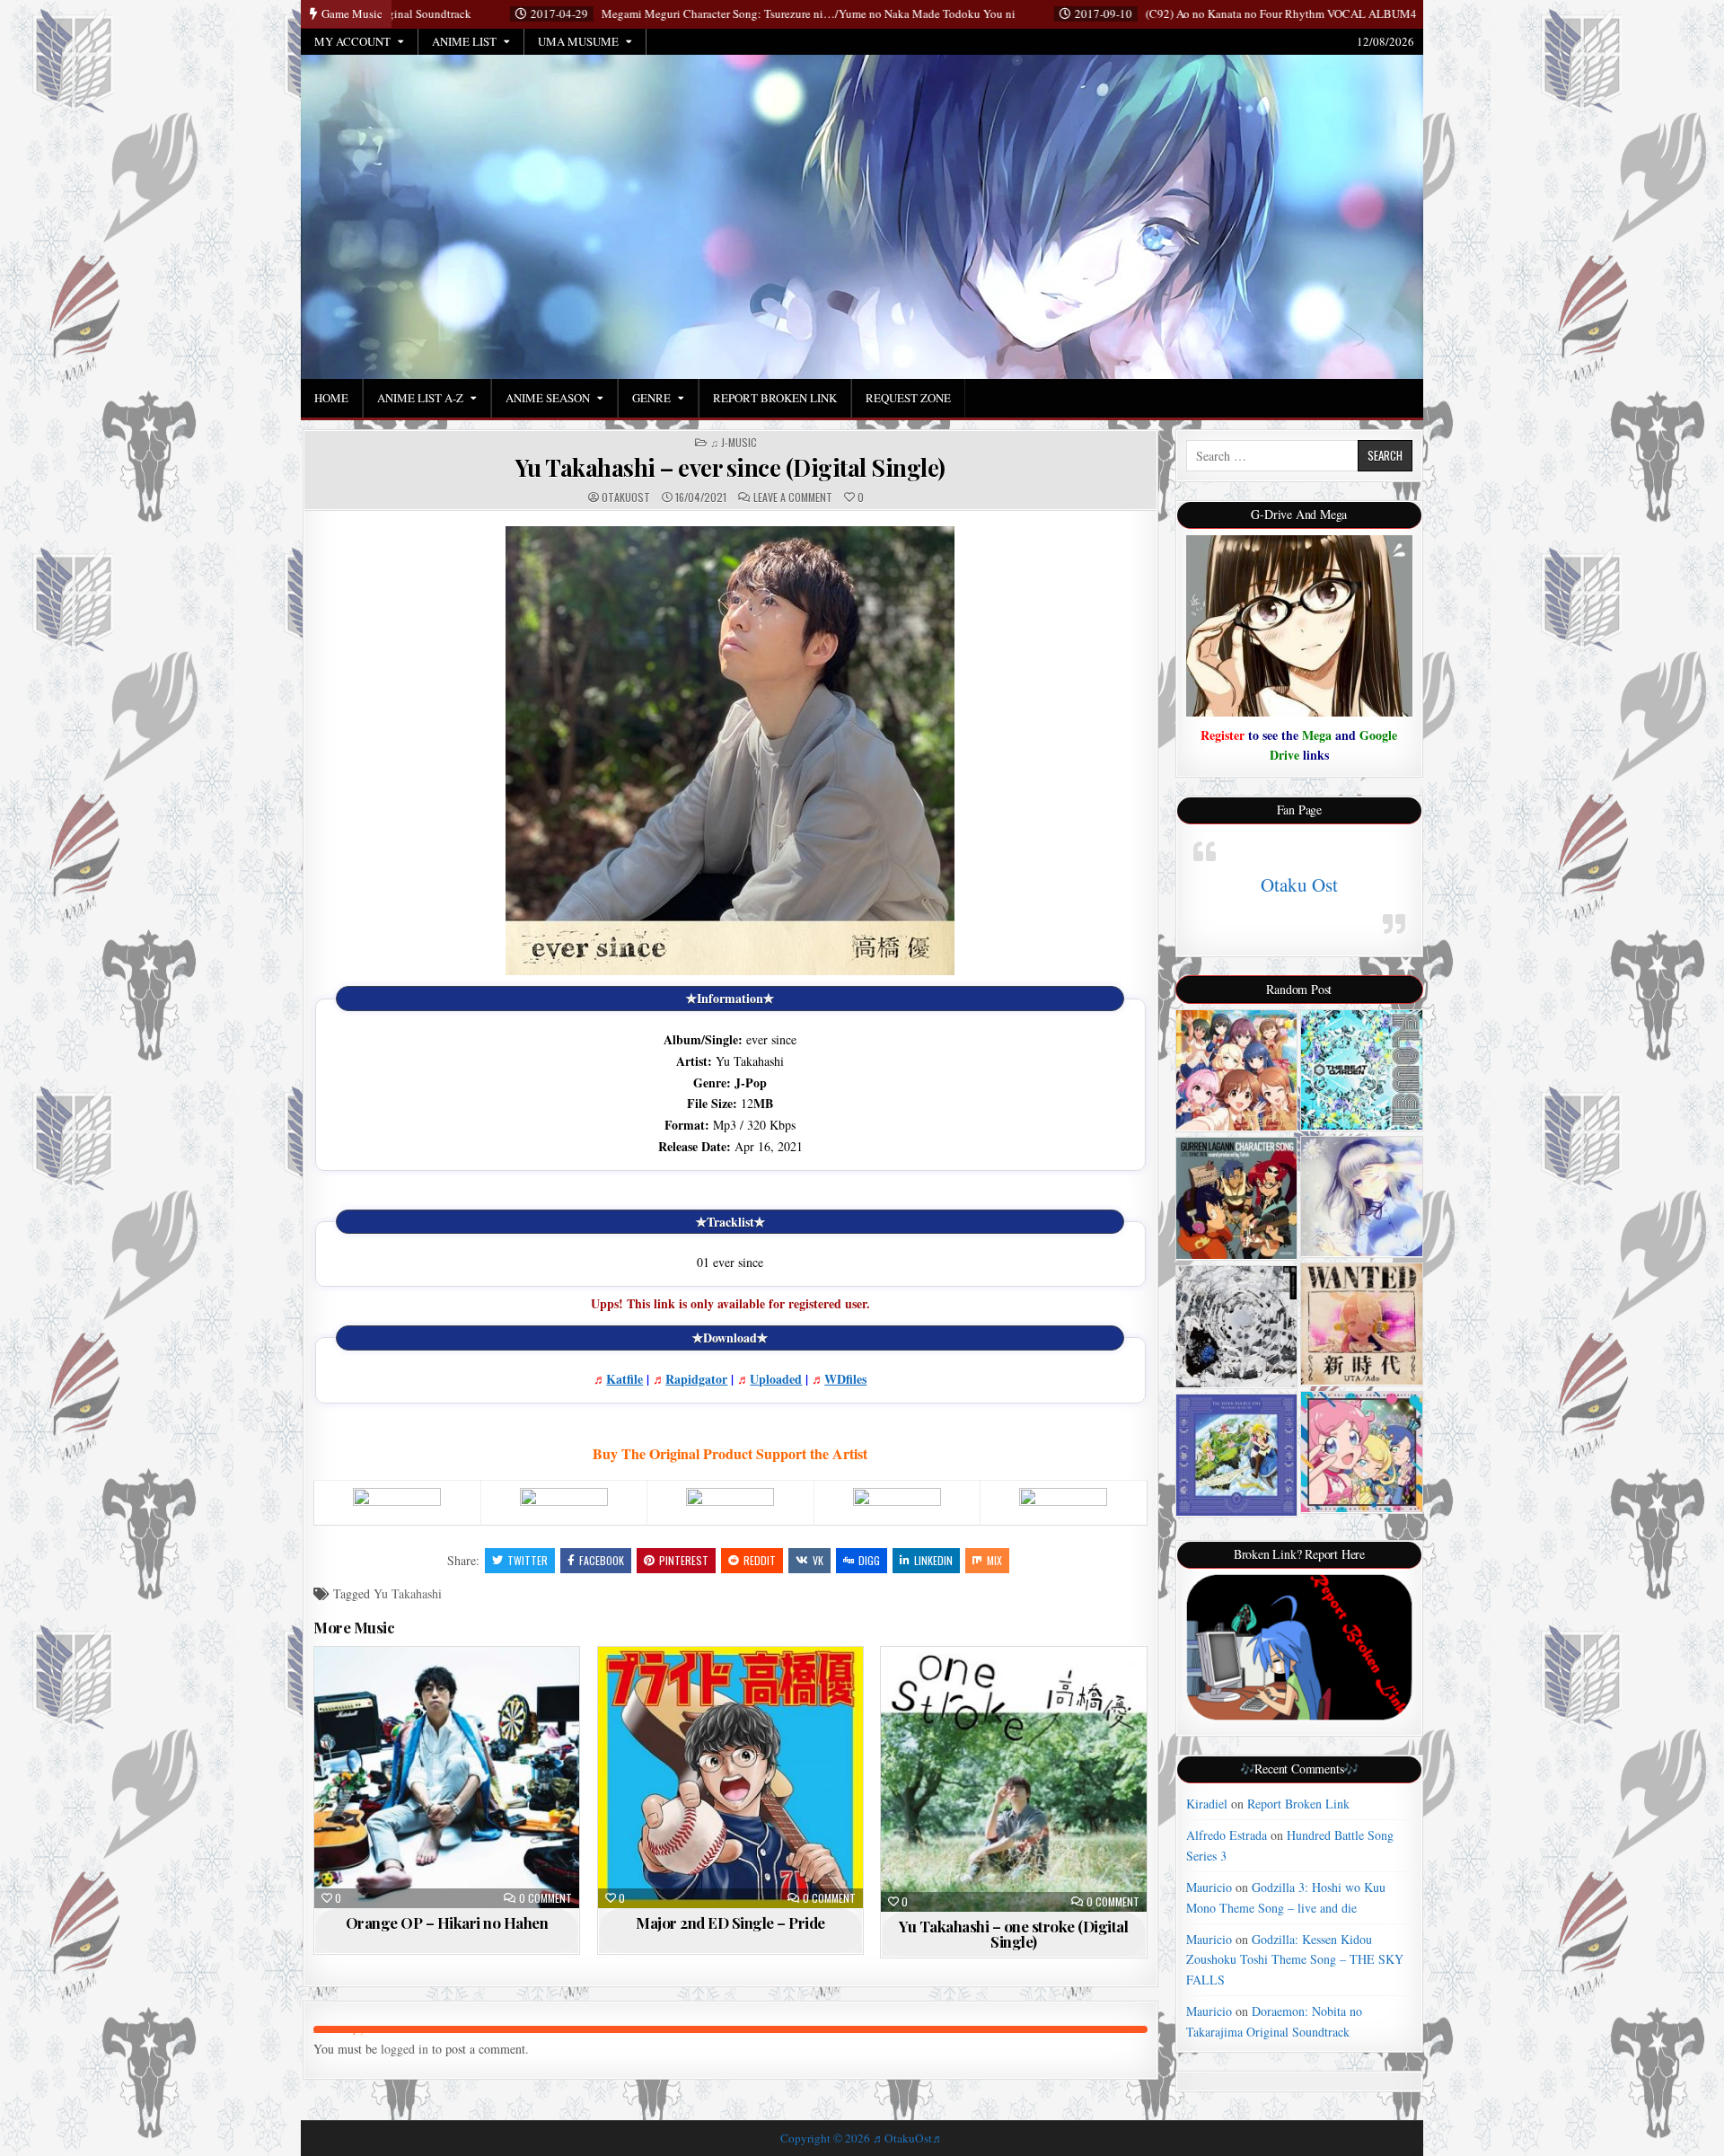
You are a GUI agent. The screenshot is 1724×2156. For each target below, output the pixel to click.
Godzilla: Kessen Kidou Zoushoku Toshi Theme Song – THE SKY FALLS (1295, 1959)
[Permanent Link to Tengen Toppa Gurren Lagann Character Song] (1237, 1198)
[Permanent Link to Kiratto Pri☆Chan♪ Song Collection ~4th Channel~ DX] (1362, 1452)
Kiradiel (1207, 1804)
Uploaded (776, 1379)
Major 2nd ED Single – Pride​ (730, 1923)
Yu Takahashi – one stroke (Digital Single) (1013, 1934)
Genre (651, 398)
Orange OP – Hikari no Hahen (447, 1923)
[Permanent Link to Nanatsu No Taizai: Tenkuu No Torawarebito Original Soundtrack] (1237, 1455)
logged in (405, 2049)
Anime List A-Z (420, 398)
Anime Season (548, 398)
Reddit (760, 1560)
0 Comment (545, 1898)
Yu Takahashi (408, 1593)
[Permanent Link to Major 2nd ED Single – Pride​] (730, 1778)
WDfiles (845, 1379)
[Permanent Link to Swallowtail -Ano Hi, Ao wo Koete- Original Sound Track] (1362, 1197)
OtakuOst (626, 497)
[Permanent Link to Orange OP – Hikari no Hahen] (447, 1778)
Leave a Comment (793, 497)
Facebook (602, 1560)
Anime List (464, 41)
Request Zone (908, 398)
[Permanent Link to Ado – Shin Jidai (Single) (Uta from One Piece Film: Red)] (1362, 1324)
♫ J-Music (734, 443)
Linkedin (933, 1560)
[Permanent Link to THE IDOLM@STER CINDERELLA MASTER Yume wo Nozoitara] (1237, 1071)
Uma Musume (578, 41)
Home (331, 398)
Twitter (528, 1560)
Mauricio (1209, 1887)
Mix (994, 1560)
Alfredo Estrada (1227, 1835)
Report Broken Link (775, 398)
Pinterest (684, 1560)
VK (818, 1560)
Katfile (625, 1379)
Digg (869, 1560)
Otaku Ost (1299, 884)
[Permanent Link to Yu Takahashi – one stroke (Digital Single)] (1013, 1779)
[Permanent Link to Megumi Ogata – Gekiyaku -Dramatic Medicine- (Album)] (1237, 1327)
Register (1223, 735)
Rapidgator (696, 1379)
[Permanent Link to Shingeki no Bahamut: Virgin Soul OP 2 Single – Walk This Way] (1362, 1070)
